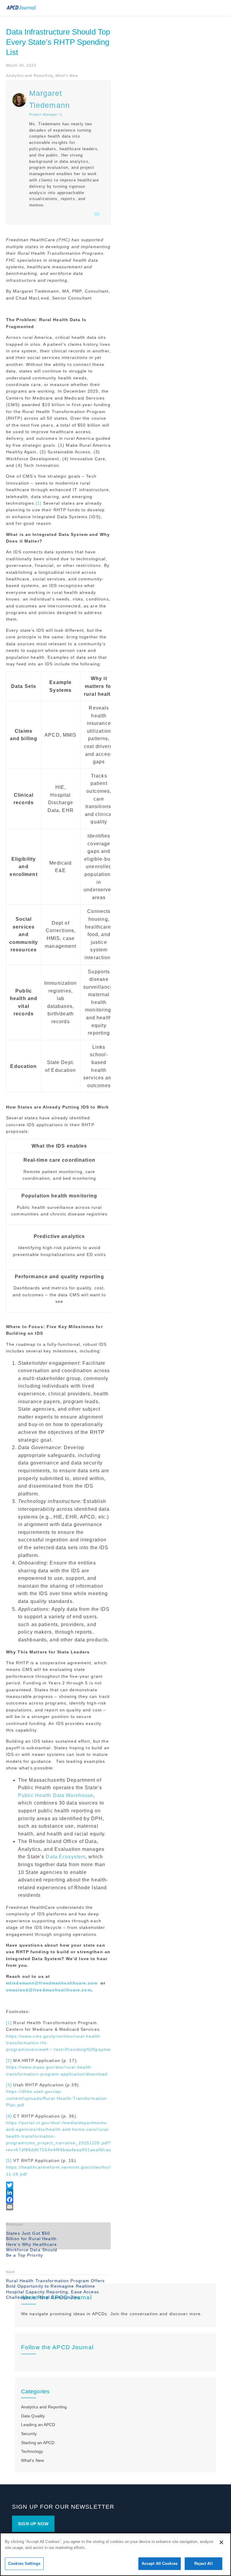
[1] (39, 503)
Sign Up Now (33, 2524)
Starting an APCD (38, 2443)
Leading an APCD (38, 2425)
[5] (9, 2161)
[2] (9, 2060)
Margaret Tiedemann (49, 99)
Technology (32, 2451)
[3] (9, 2085)
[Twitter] (58, 2185)
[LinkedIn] (58, 2192)
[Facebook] (58, 2200)
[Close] (221, 2542)
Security (29, 2434)
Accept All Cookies (160, 2564)
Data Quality (33, 2416)
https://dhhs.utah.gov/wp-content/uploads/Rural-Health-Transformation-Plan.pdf (57, 2098)
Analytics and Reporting (29, 76)
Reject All (203, 2564)
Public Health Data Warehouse (56, 1795)
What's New (67, 76)
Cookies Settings (24, 2564)
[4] (9, 2116)
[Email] (58, 2207)
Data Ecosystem (66, 1857)
